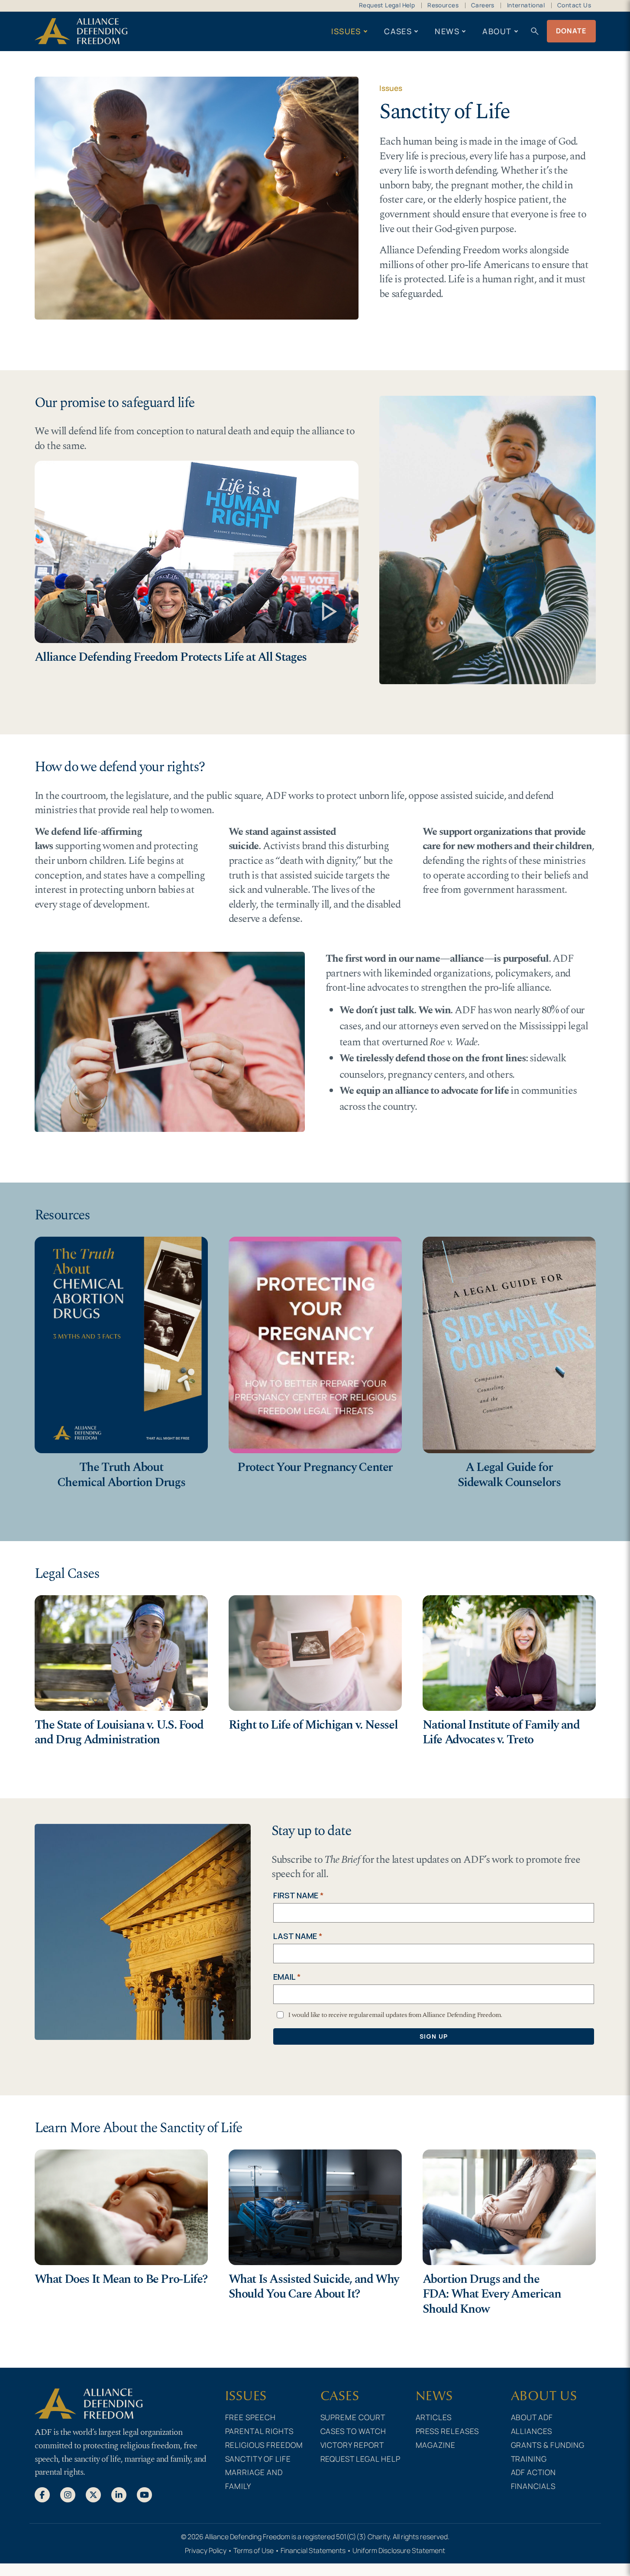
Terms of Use (254, 2550)
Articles (434, 2417)
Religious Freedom (264, 2445)
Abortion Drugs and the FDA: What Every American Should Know (492, 2294)
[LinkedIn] (119, 2494)
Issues (346, 31)
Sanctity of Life (258, 2459)
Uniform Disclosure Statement (399, 2550)
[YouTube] (144, 2494)
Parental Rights (260, 2431)
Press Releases (447, 2431)
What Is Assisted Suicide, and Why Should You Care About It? (314, 2287)
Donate (571, 31)
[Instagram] (68, 2494)
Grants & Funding (548, 2445)
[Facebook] (42, 2494)
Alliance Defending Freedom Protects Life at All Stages (171, 657)
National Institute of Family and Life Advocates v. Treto (501, 1732)
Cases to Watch (354, 2431)
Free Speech (251, 2417)
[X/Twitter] (93, 2494)
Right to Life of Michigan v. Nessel (313, 1725)
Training (529, 2459)
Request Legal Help (387, 5)
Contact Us (574, 5)
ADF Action (534, 2472)
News (447, 31)
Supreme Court (353, 2417)
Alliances (532, 2431)
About (497, 31)
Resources (443, 5)
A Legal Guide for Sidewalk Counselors (509, 1475)
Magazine (436, 2445)
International (526, 5)
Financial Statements (313, 2550)
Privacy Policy (206, 2550)
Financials (533, 2486)
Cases (398, 31)
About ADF (532, 2417)
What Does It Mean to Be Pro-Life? (121, 2279)
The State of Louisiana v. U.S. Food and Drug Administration (119, 1732)
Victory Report (352, 2445)
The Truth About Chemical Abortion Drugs (121, 1475)
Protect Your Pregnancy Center (315, 1467)
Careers (483, 5)
